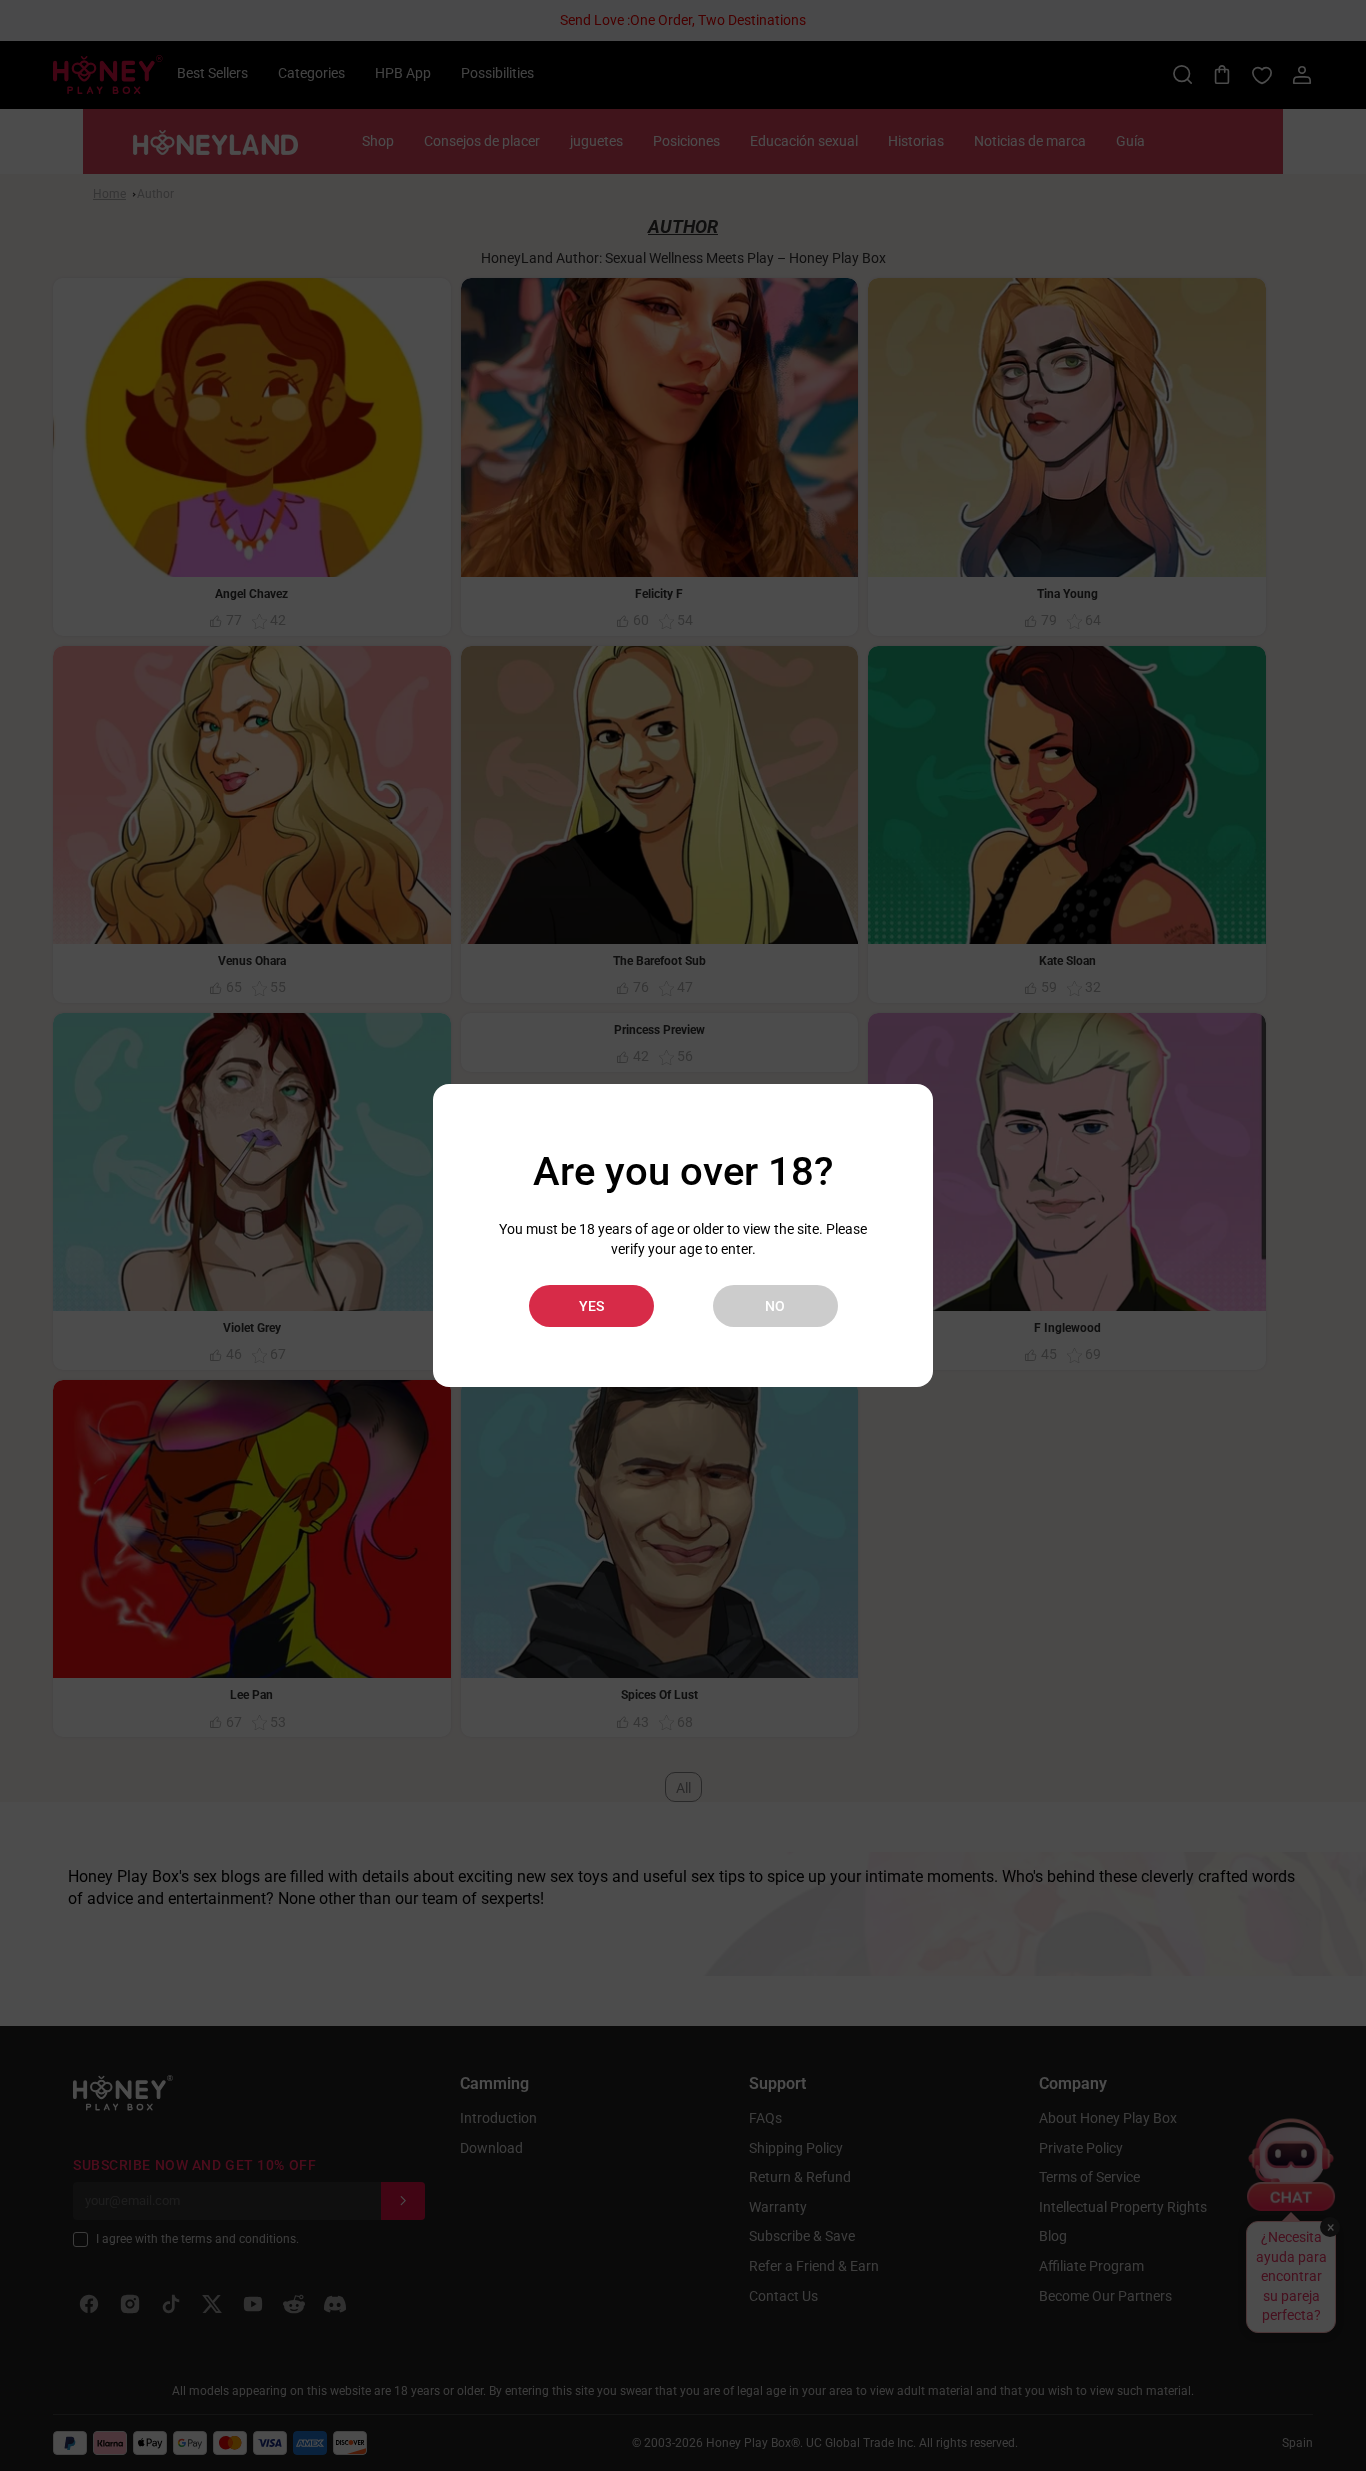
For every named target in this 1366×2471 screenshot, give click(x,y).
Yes (591, 1306)
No (775, 1306)
